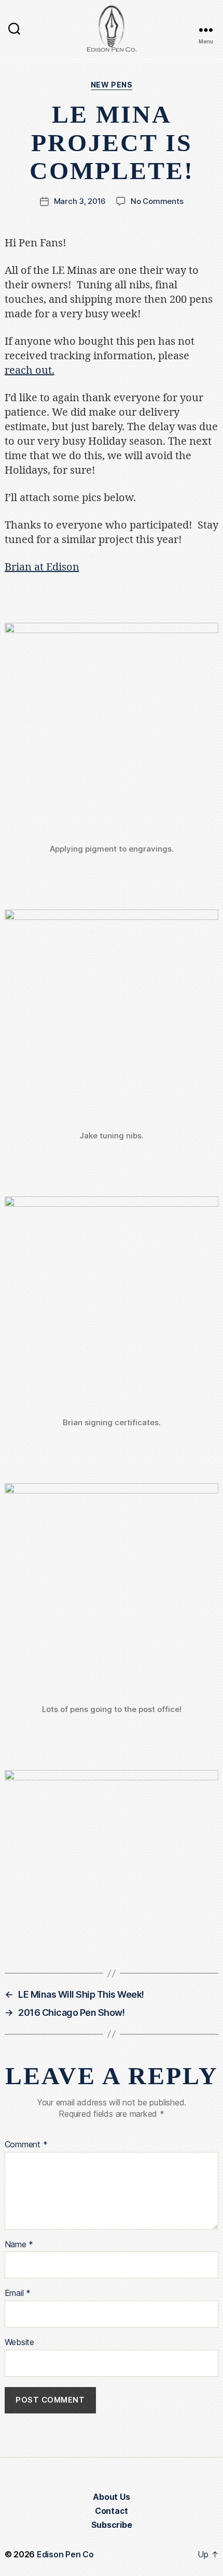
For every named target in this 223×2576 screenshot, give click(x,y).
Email (18, 2293)
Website (19, 2343)
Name (19, 2245)
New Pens (112, 85)
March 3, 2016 (80, 201)
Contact (112, 2511)
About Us (111, 2497)
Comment (26, 2145)
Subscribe (112, 2525)
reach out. (30, 370)
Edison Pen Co (65, 2554)
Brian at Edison (42, 567)
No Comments (157, 201)
